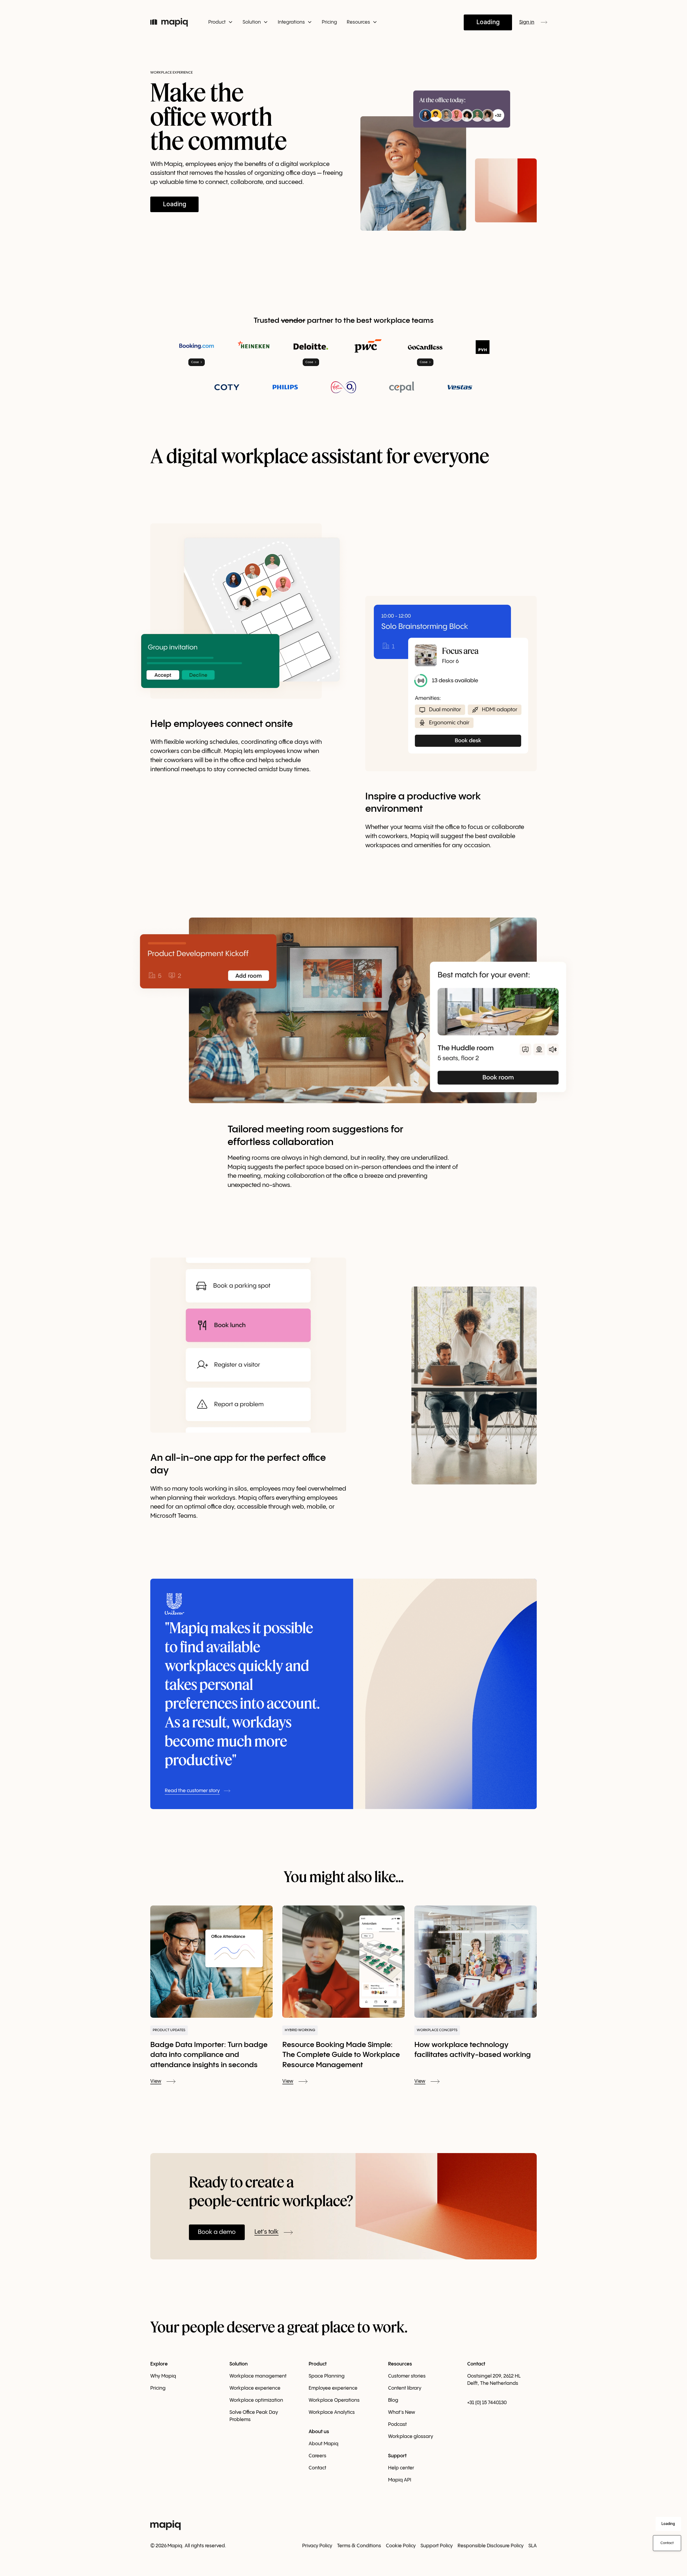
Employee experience (333, 2388)
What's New (402, 2412)
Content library (405, 2388)
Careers (317, 2456)
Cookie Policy (401, 2546)
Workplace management (258, 2376)
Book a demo (217, 2232)
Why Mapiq (163, 2376)
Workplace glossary (411, 2436)
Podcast (397, 2424)
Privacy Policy (317, 2546)
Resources (400, 2364)
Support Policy (437, 2546)
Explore (159, 2364)
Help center (401, 2468)
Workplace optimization (256, 2400)
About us (319, 2432)
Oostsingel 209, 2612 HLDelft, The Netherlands (494, 2380)
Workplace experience (255, 2388)
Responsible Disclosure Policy (491, 2546)
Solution (239, 2364)
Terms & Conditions (359, 2546)
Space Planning (327, 2376)
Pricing (329, 22)
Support (397, 2456)
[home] (172, 22)
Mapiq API (400, 2480)
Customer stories (407, 2376)
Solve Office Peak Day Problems (254, 2416)
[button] (221, 22)
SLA (533, 2546)
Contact (317, 2468)
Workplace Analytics (332, 2412)
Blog (393, 2400)
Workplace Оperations (334, 2400)
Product (318, 2364)
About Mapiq (324, 2444)
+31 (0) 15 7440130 (487, 2403)
